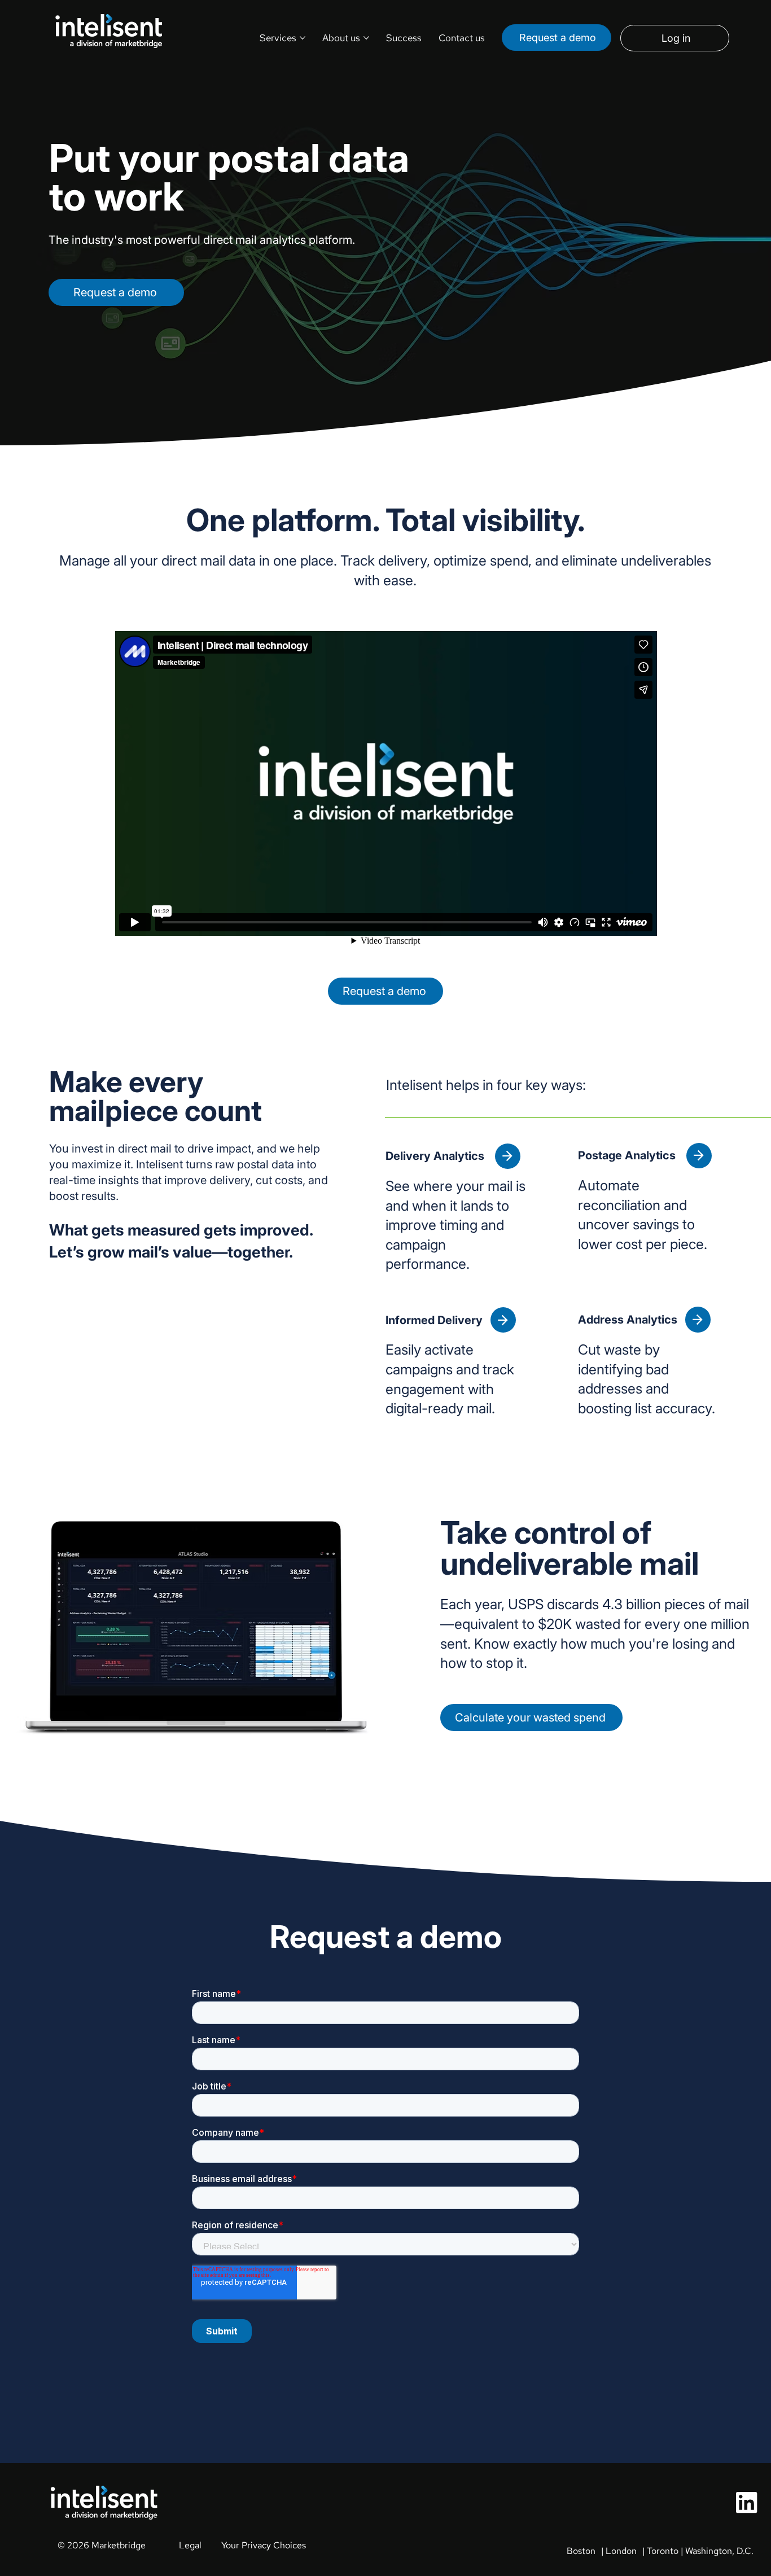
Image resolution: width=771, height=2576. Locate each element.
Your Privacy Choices (264, 2545)
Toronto (663, 2551)
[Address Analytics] (698, 1319)
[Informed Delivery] (503, 1320)
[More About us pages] (366, 38)
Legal (190, 2545)
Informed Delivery (434, 1320)
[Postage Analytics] (699, 1156)
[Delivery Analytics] (508, 1156)
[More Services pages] (303, 38)
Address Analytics (628, 1320)
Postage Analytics (628, 1155)
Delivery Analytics (436, 1156)
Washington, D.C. (719, 2551)
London (621, 2551)
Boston (581, 2551)
